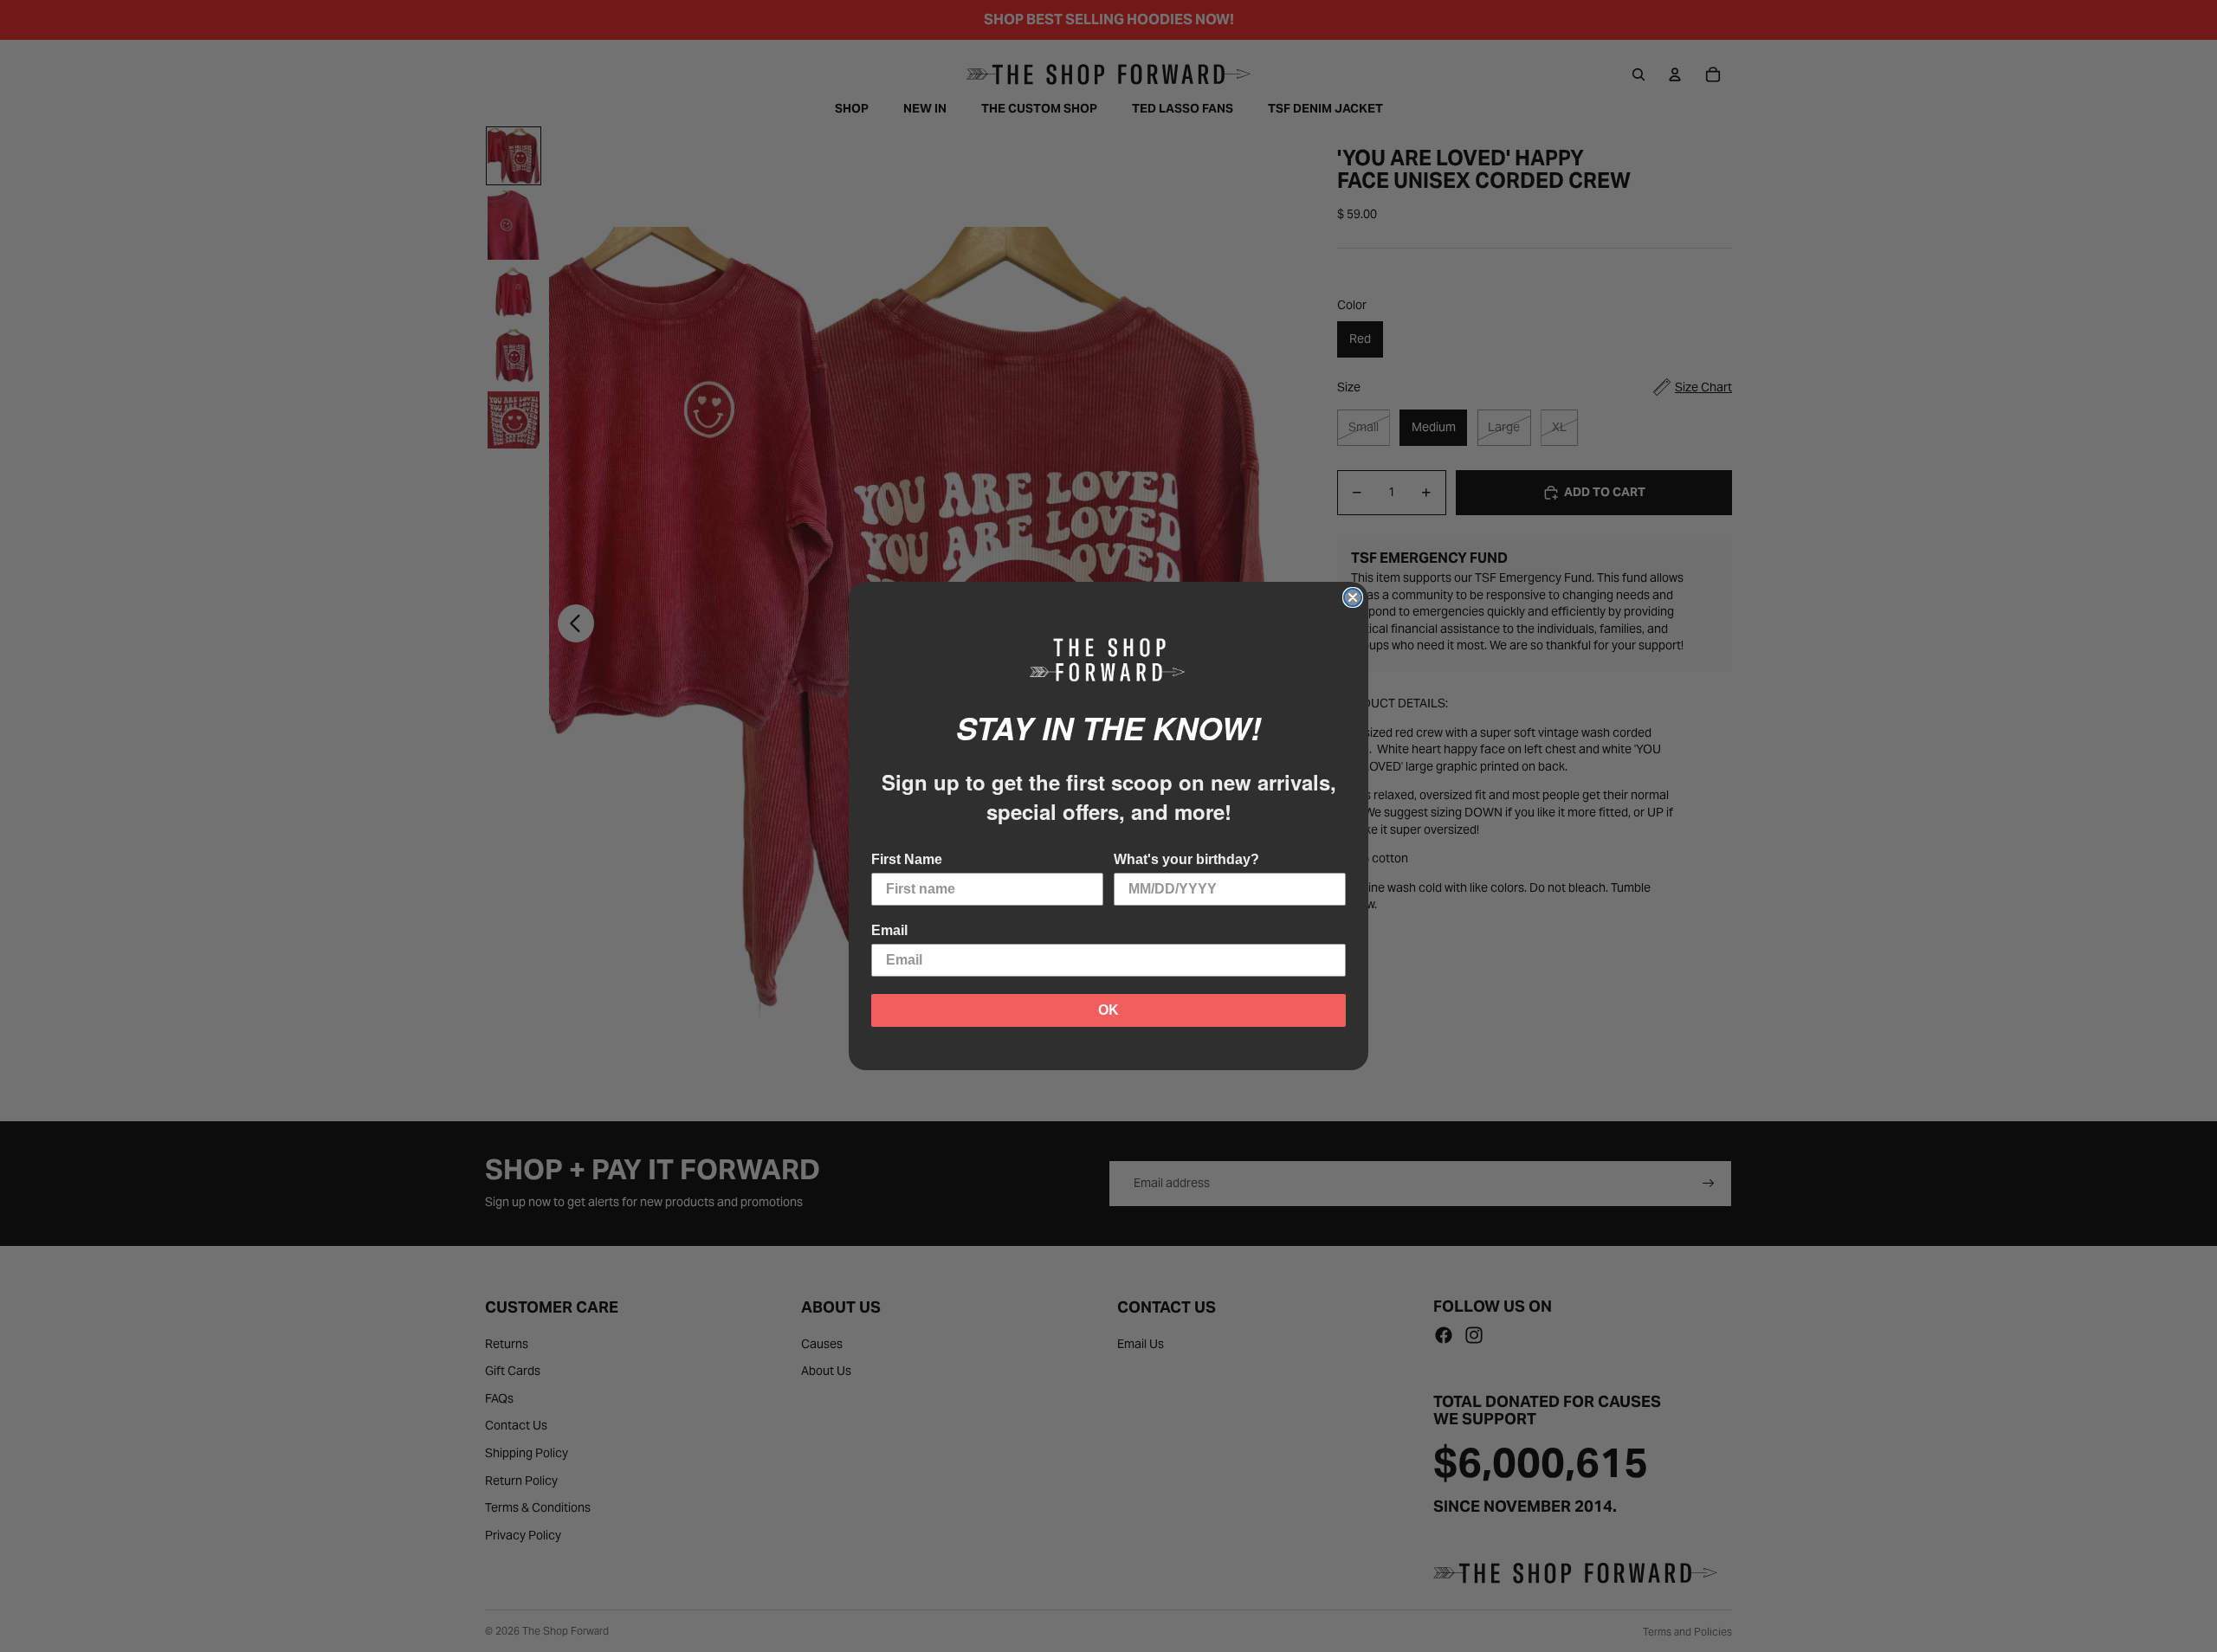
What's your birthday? (1186, 859)
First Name (907, 859)
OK (1108, 1010)
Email (889, 930)
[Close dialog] (1353, 597)
